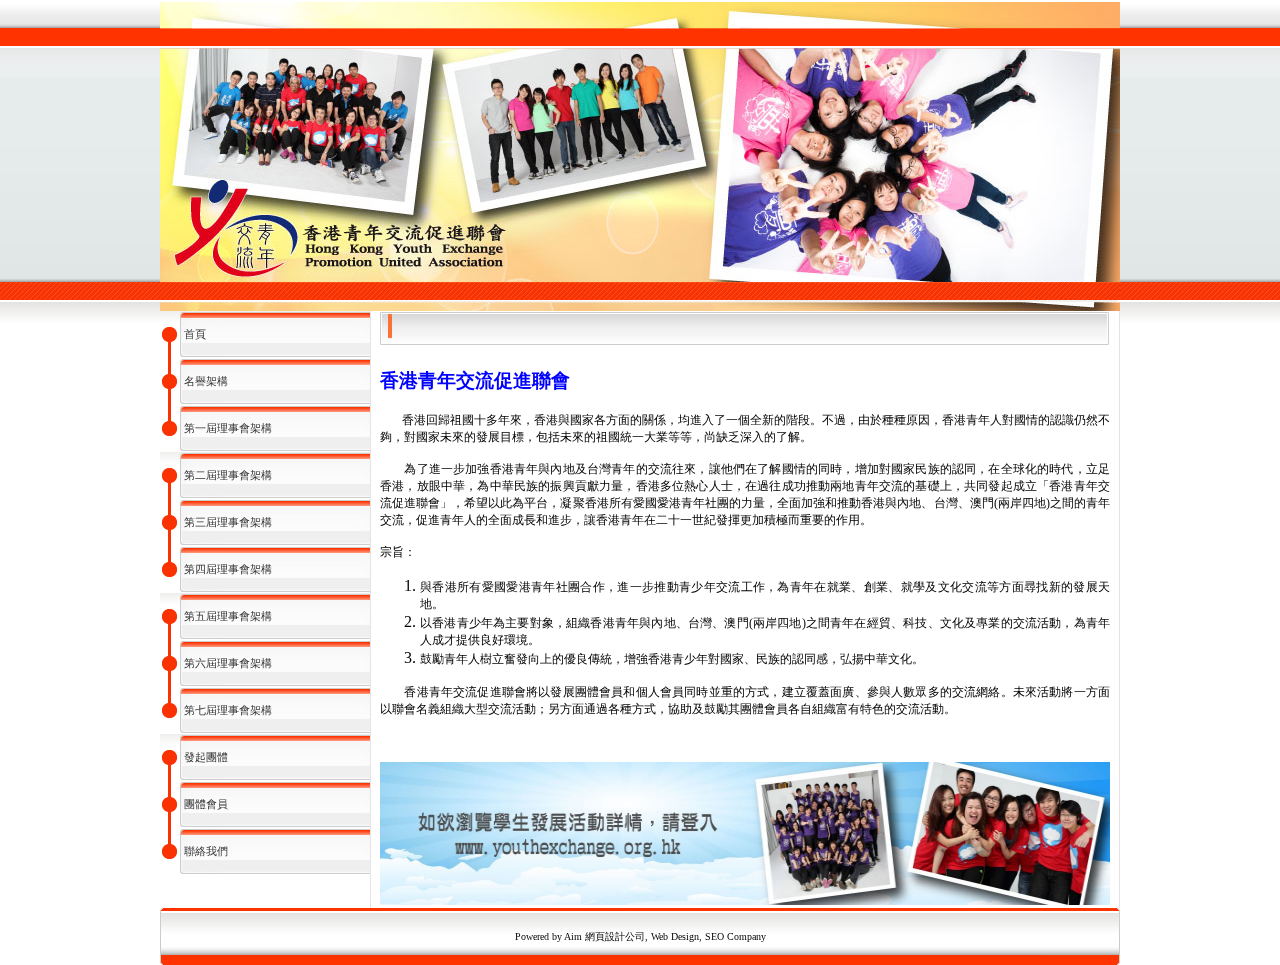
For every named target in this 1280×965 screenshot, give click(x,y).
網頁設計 (603, 936)
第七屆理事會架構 (228, 710)
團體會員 (206, 804)
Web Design (675, 936)
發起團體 (206, 757)
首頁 (195, 334)
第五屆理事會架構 (228, 616)
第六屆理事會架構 (228, 663)
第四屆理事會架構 (228, 569)
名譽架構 (206, 381)
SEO (714, 936)
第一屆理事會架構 (228, 428)
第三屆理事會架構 (228, 522)
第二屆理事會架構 (228, 475)
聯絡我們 (206, 851)
